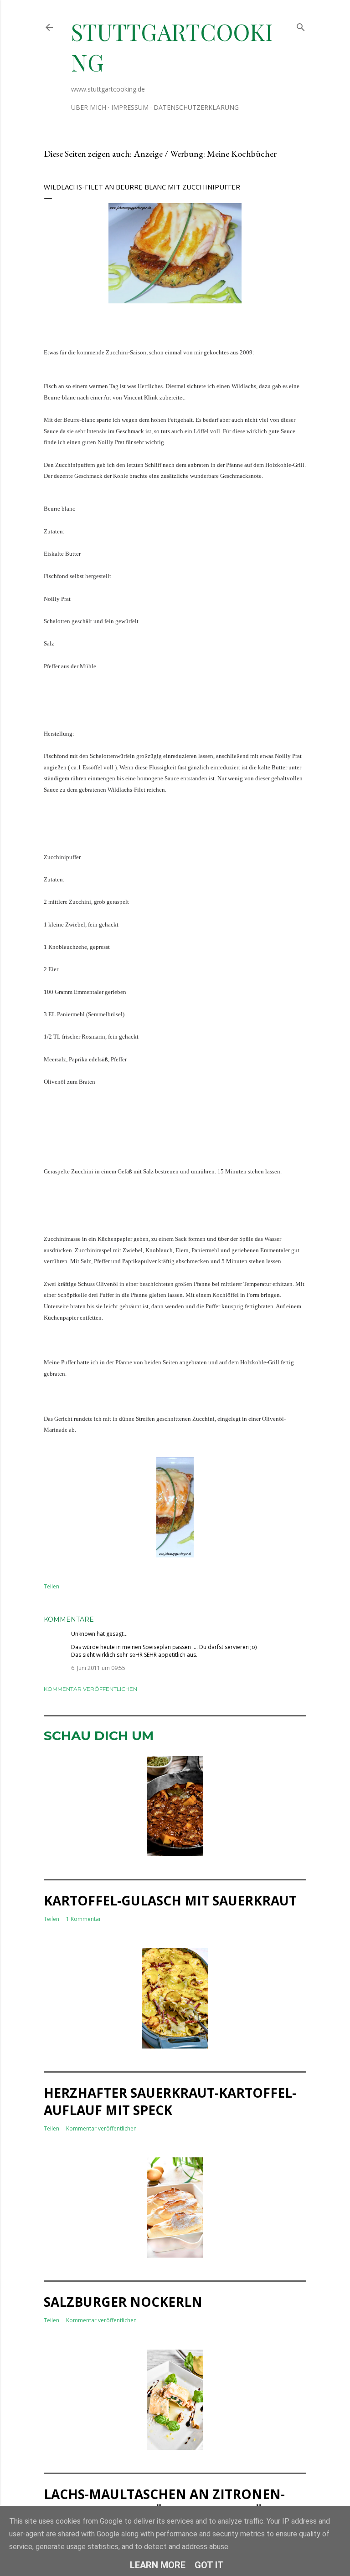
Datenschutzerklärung (196, 107)
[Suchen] (301, 25)
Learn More (158, 2565)
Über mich (89, 107)
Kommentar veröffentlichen (90, 1689)
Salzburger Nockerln (123, 2302)
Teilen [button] (51, 1586)
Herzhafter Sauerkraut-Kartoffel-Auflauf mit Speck (170, 2101)
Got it (209, 2565)
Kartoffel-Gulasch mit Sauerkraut (170, 1900)
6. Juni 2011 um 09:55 (98, 1668)
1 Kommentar (84, 1919)
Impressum (130, 107)
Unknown (83, 1634)
